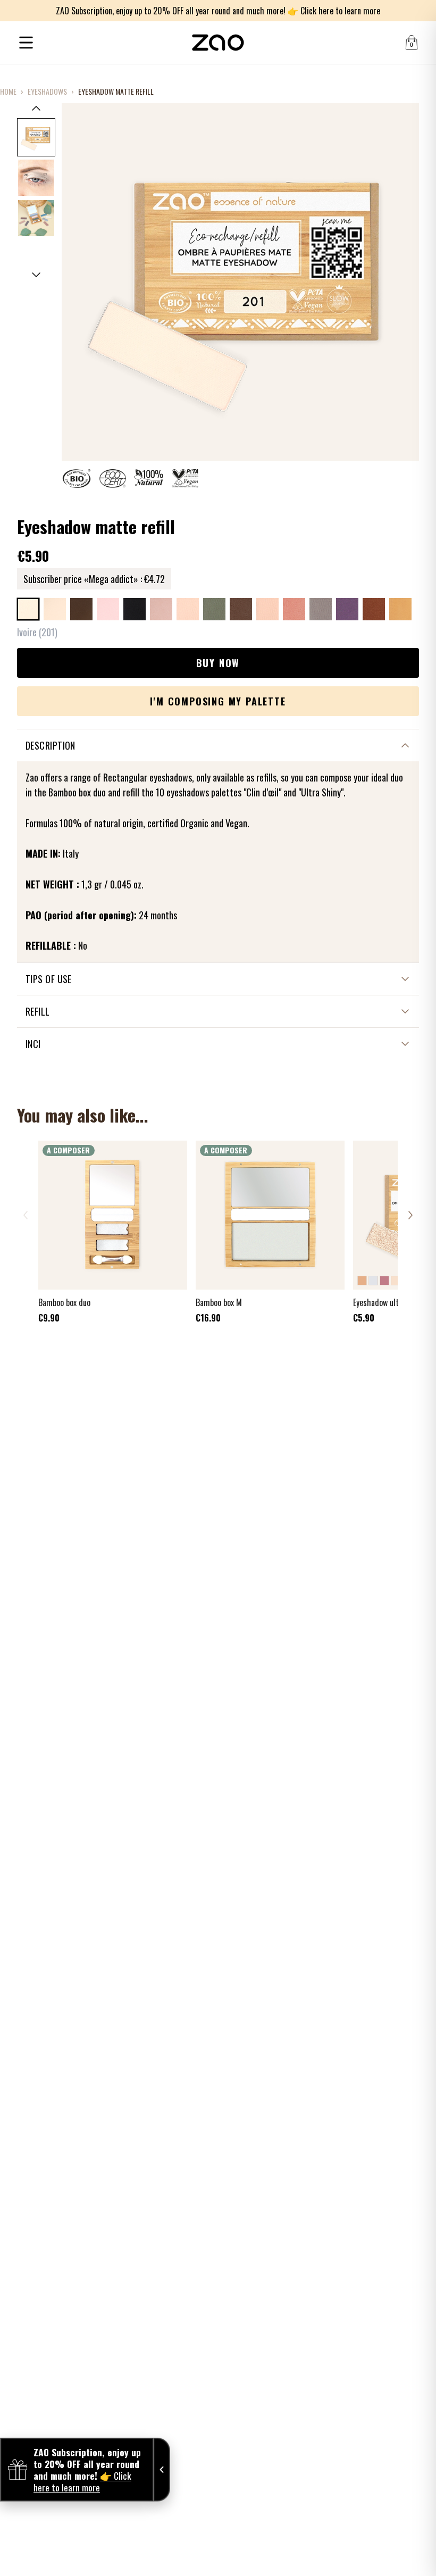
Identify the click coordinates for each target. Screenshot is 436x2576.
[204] (108, 609)
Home (8, 92)
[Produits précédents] (26, 1215)
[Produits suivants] (410, 1215)
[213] (214, 609)
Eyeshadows (47, 92)
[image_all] (36, 218)
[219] (294, 609)
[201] (28, 609)
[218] (267, 609)
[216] (241, 609)
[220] (321, 609)
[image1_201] (36, 137)
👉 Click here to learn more (334, 11)
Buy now (218, 663)
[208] (161, 609)
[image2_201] (36, 178)
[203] (81, 609)
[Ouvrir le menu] (26, 43)
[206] (135, 609)
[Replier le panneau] (162, 2470)
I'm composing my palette (218, 701)
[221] (347, 609)
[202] (55, 609)
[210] (188, 609)
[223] (400, 609)
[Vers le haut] (36, 108)
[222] (374, 609)
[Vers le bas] (36, 275)
